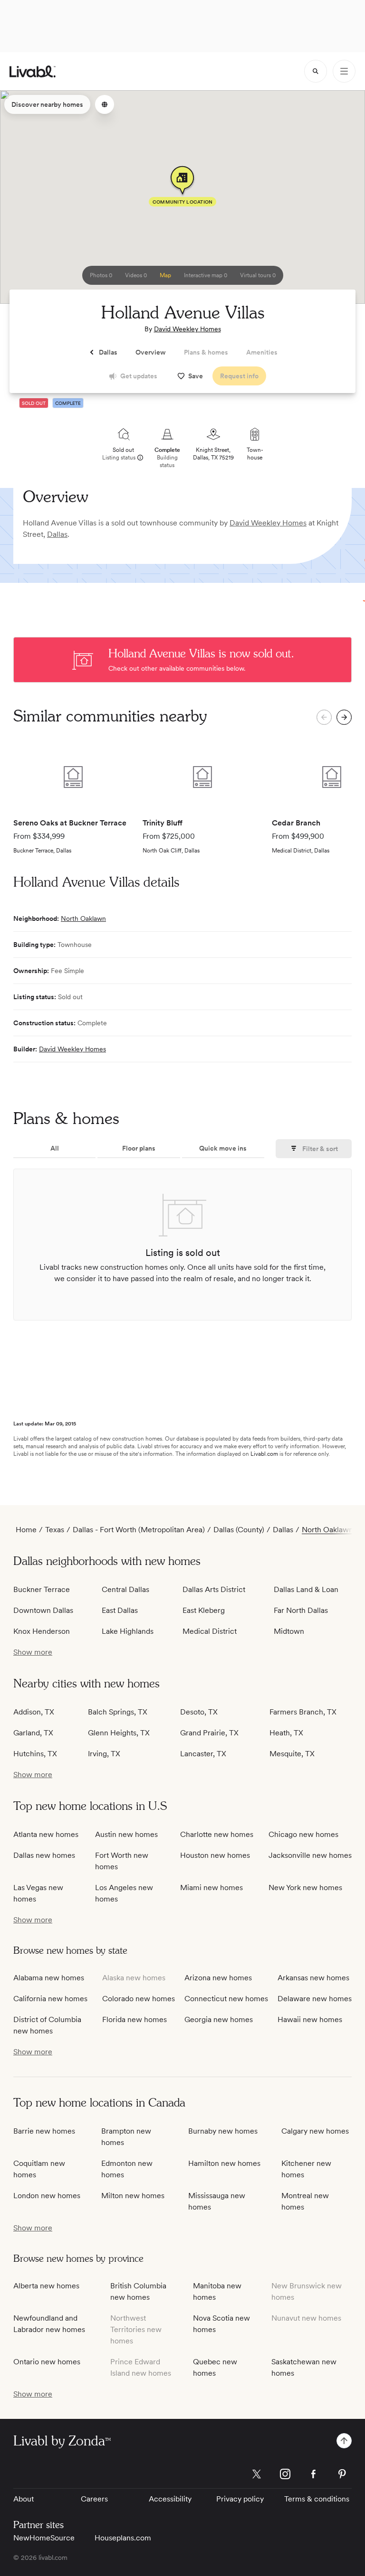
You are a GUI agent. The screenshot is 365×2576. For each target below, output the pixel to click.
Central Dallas (125, 1589)
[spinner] (316, 71)
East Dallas (120, 1610)
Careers (94, 2499)
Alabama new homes (49, 1978)
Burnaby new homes (223, 2131)
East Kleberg (204, 1610)
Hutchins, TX (35, 1754)
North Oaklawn (83, 918)
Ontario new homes (47, 2362)
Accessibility (170, 2499)
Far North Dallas (301, 1610)
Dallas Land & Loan (306, 1589)
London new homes (47, 2196)
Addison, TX (34, 1712)
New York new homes (305, 1888)
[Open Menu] (344, 71)
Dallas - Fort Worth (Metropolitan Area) (139, 1530)
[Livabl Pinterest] (342, 2474)
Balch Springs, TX (118, 1712)
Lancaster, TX (203, 1754)
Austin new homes (126, 1834)
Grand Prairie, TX (209, 1733)
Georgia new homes (219, 2019)
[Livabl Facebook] (314, 2474)
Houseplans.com (123, 2538)
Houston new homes (215, 1855)
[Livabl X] (257, 2474)
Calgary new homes (315, 2131)
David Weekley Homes (187, 329)
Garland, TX (33, 1733)
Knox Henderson (42, 1631)
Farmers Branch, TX (303, 1712)
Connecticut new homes (226, 1999)
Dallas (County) (239, 1530)
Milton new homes (133, 2196)
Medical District (210, 1631)
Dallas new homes (44, 1855)
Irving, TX (104, 1754)
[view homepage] (33, 71)
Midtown (289, 1631)
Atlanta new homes (46, 1834)
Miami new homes (211, 1888)
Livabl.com (264, 1454)
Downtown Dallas (43, 1610)
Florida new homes (134, 2019)
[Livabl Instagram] (285, 2474)
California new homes (50, 1999)
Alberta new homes (46, 2286)
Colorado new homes (139, 1999)
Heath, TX (286, 1733)
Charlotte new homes (217, 1834)
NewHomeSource (44, 2538)
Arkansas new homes (313, 1978)
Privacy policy (240, 2499)
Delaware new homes (315, 1999)
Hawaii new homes (310, 2019)
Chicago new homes (303, 1834)
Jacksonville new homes (310, 1855)
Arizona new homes (218, 1978)
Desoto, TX (199, 1712)
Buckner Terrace (42, 1589)
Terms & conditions (317, 2499)
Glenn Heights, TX (119, 1733)
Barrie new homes (44, 2131)
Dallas (57, 534)
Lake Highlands (128, 1631)
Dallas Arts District (214, 1589)
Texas (55, 1530)
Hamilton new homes (224, 2163)
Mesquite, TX (292, 1754)
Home (26, 1530)
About (24, 2499)
